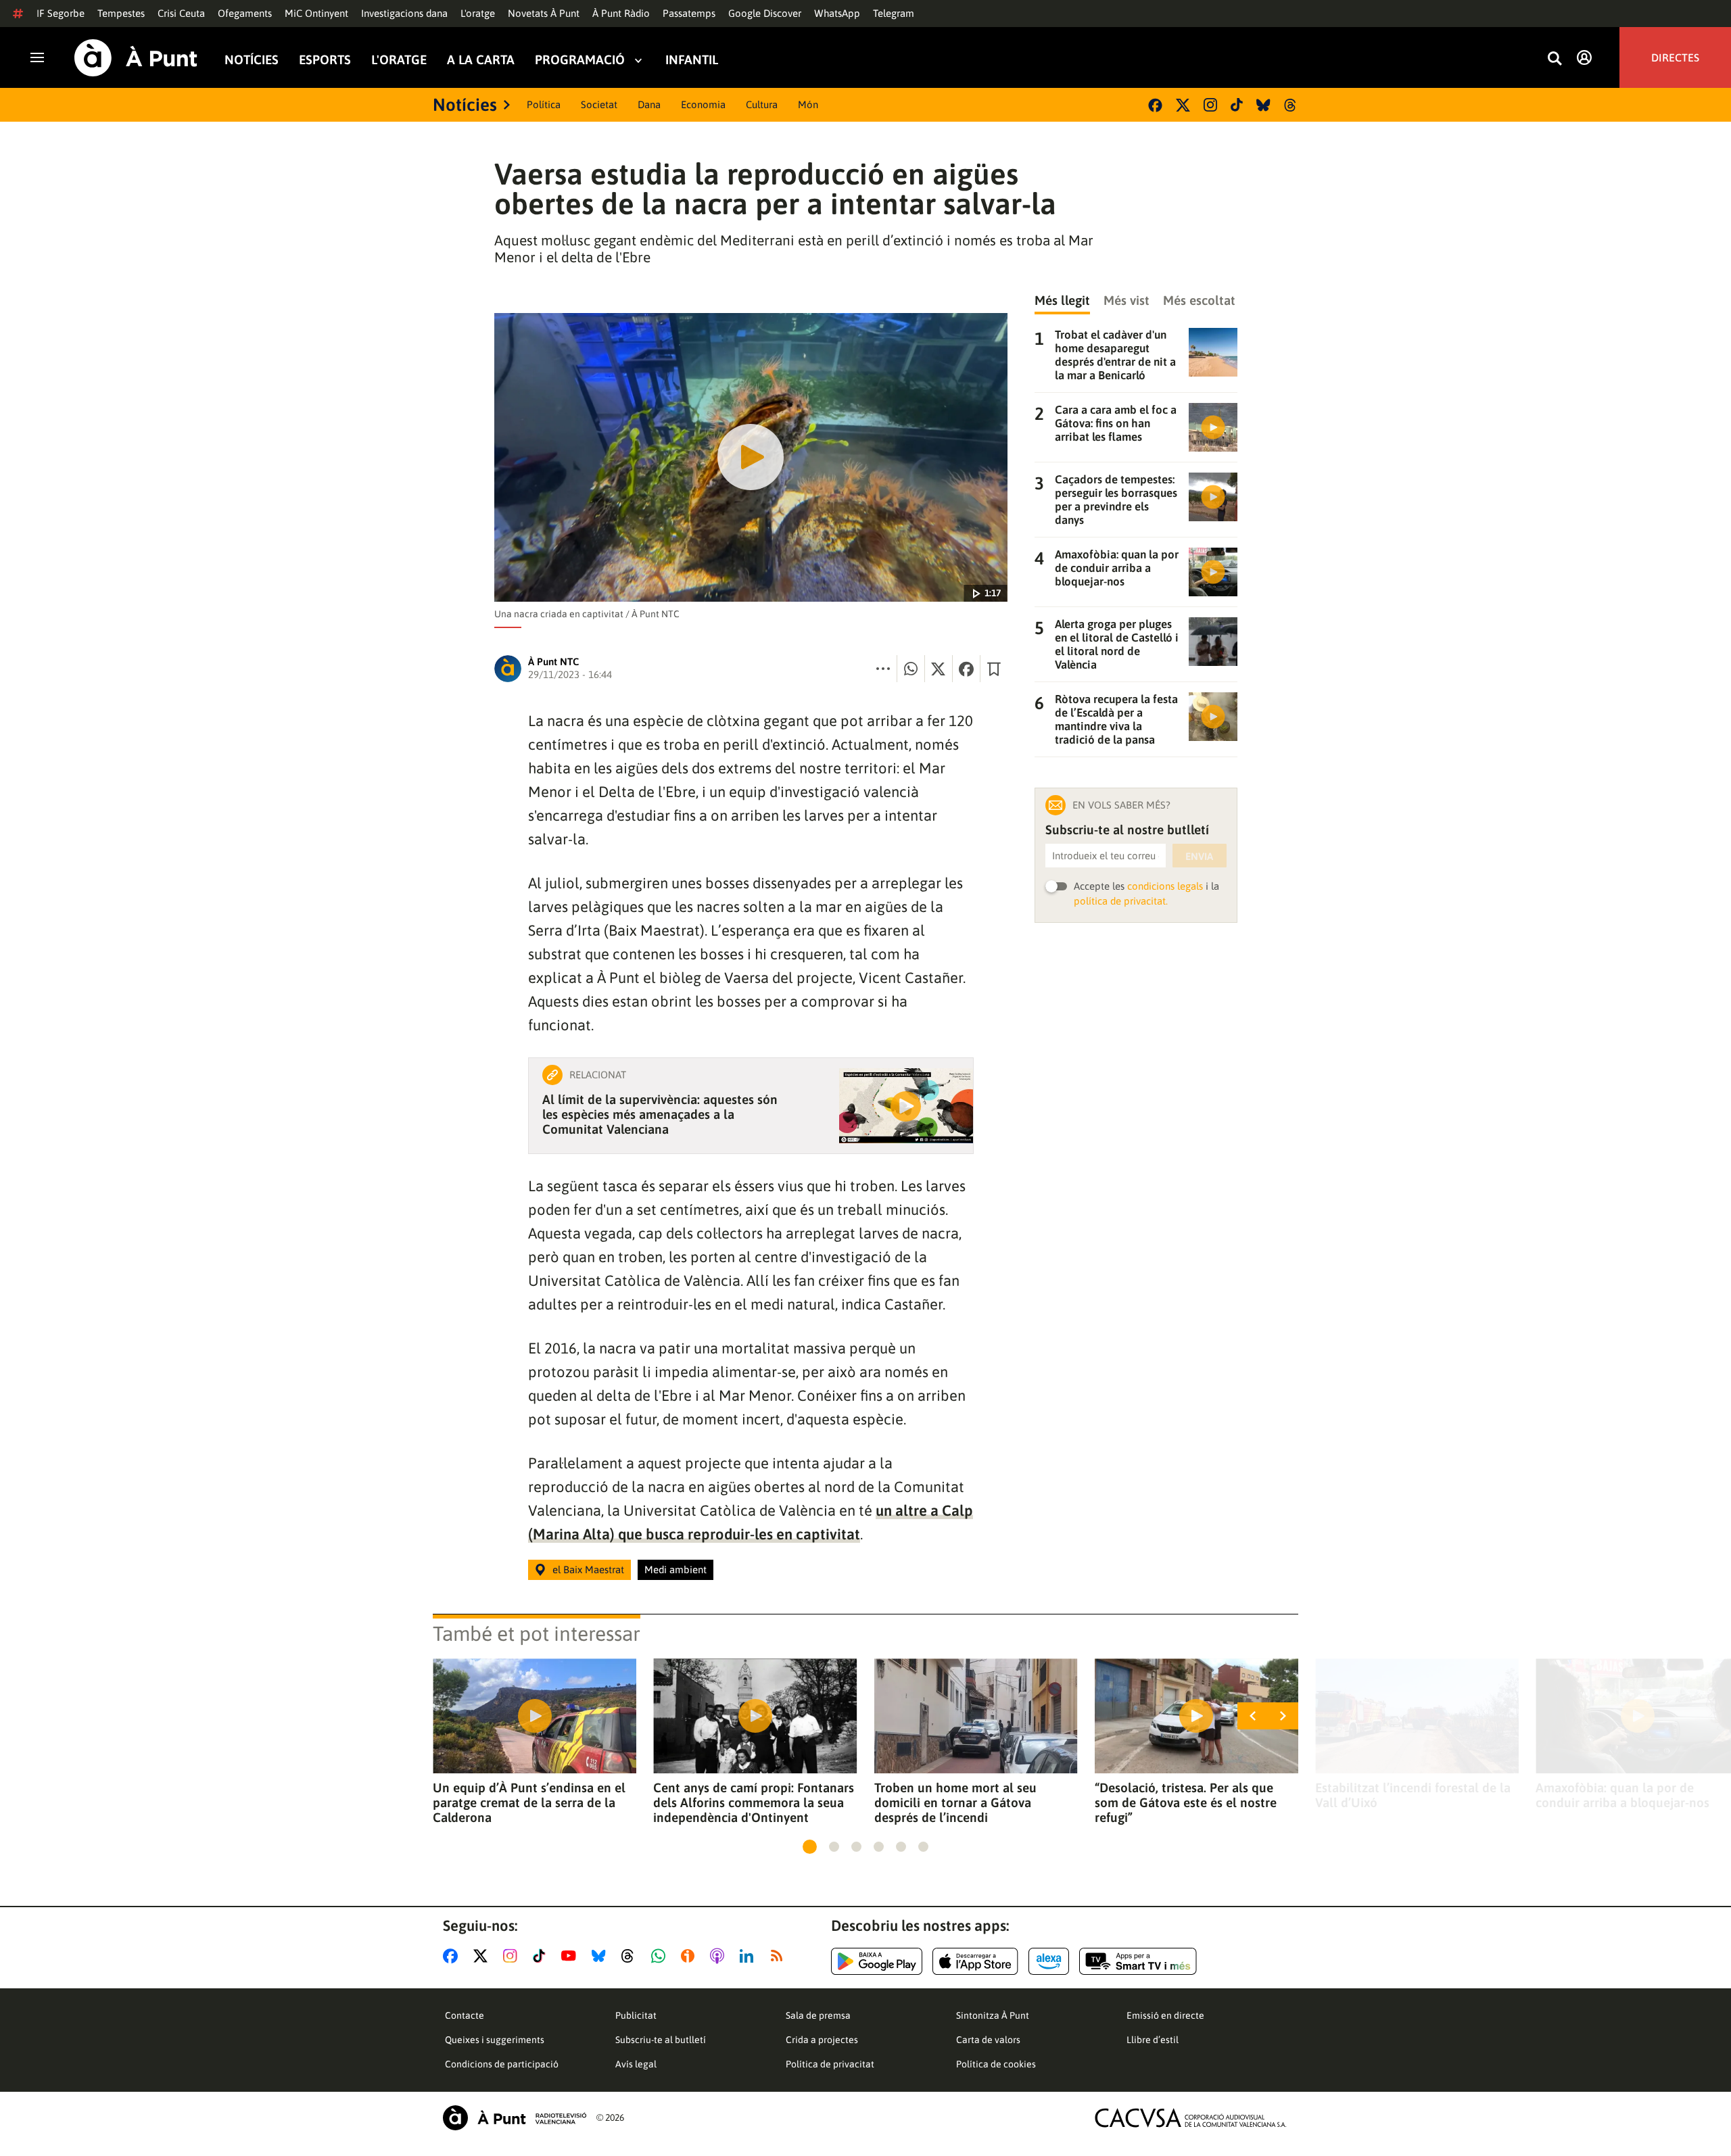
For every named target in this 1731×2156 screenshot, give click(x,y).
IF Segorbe (61, 13)
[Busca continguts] (1555, 59)
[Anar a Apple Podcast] (720, 1956)
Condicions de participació (502, 2064)
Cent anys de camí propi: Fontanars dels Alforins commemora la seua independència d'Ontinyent (754, 1802)
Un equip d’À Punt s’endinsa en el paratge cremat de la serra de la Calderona (529, 1802)
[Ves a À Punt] (136, 58)
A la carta (481, 60)
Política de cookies (996, 2064)
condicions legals (1165, 886)
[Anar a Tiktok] (542, 1956)
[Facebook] (1155, 105)
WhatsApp (837, 13)
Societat (599, 104)
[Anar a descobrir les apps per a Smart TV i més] (1138, 1961)
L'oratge (478, 13)
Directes (1675, 57)
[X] (1183, 105)
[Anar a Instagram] (513, 1956)
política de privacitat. (1121, 901)
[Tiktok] (1237, 105)
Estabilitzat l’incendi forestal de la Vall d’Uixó (1413, 1795)
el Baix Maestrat (588, 1570)
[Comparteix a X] (939, 669)
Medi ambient (675, 1570)
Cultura (762, 104)
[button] (810, 1847)
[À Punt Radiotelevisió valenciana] (515, 2118)
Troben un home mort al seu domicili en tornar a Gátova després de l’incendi (955, 1802)
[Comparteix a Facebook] (966, 669)
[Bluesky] (1263, 105)
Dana (649, 104)
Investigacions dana (404, 13)
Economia (703, 104)
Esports (325, 60)
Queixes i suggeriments (495, 2040)
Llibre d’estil (1153, 2040)
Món (808, 104)
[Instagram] (1210, 105)
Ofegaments (245, 13)
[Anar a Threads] (631, 1956)
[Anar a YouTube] (571, 1956)
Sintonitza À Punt (993, 2015)
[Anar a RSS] (780, 1956)
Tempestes (121, 13)
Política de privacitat (830, 2064)
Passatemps (689, 13)
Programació (580, 60)
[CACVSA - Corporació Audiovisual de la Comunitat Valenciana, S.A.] (1191, 2118)
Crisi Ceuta (181, 13)
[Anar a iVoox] (690, 1956)
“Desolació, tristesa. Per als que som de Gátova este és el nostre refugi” (1186, 1802)
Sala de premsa (818, 2015)
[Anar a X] (483, 1956)
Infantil (692, 60)
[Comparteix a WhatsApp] (911, 669)
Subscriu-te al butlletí (661, 2040)
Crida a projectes (822, 2040)
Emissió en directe (1165, 2015)
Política (544, 104)
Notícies (252, 60)
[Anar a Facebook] (453, 1956)
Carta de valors (988, 2040)
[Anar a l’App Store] (975, 1961)
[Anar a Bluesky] (601, 1956)
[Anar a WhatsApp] (661, 1956)
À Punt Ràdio (621, 13)
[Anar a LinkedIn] (749, 1956)
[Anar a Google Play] (877, 1961)
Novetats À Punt (544, 13)
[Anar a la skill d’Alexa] (1049, 1961)
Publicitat (636, 2015)
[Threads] (1291, 105)
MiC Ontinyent (316, 13)
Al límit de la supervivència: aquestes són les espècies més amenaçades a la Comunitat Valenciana (660, 1114)
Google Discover (765, 13)
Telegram (894, 13)
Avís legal (636, 2064)
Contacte (465, 2015)
